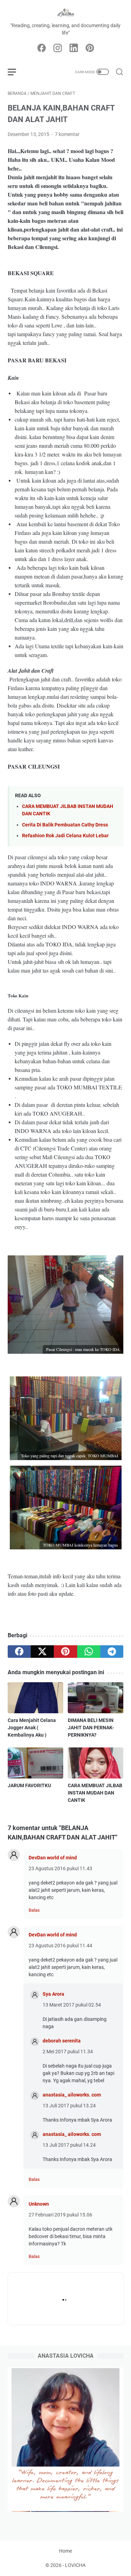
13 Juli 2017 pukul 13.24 (69, 2106)
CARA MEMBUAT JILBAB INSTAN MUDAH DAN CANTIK (95, 1793)
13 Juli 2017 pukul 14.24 (69, 2145)
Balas (34, 1910)
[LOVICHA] (65, 13)
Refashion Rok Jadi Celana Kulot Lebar (65, 836)
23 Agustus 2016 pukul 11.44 (60, 1946)
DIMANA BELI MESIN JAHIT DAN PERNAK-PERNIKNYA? (91, 1728)
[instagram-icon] (58, 48)
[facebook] (19, 1652)
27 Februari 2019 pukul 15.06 (60, 2215)
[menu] (16, 72)
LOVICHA (75, 2565)
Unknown (39, 2204)
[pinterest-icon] (90, 48)
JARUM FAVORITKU (29, 1785)
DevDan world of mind (53, 1858)
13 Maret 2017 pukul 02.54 (72, 2005)
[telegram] (112, 1652)
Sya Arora (53, 1994)
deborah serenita (62, 2041)
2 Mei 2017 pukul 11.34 (68, 2052)
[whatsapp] (89, 1652)
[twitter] (42, 1652)
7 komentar (67, 134)
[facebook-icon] (42, 48)
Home (65, 2551)
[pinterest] (65, 1652)
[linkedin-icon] (74, 48)
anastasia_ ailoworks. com (72, 2095)
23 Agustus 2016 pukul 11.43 (60, 1868)
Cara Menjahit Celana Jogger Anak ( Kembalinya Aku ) (32, 1728)
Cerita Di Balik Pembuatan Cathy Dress (65, 825)
